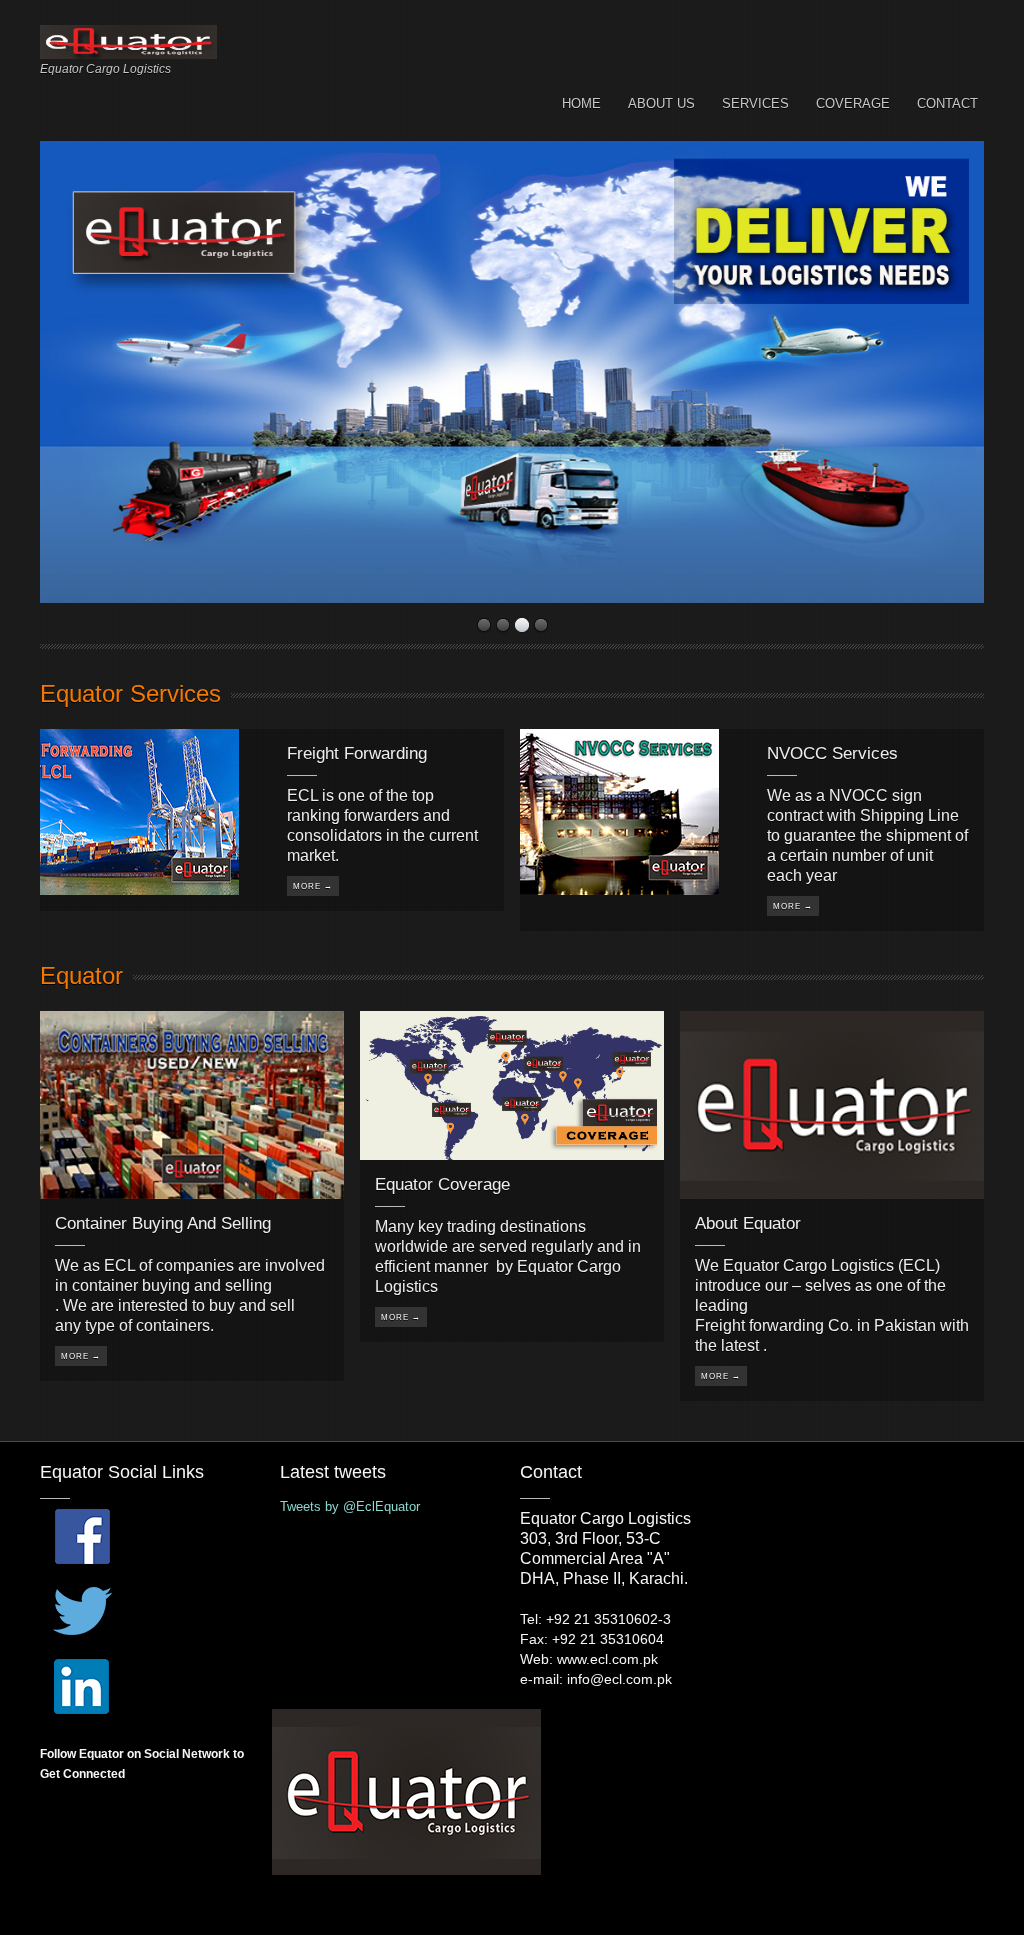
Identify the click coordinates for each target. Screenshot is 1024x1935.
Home (581, 103)
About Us (661, 103)
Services (755, 103)
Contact (947, 103)
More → (313, 886)
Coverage (853, 103)
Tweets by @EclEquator (350, 1506)
